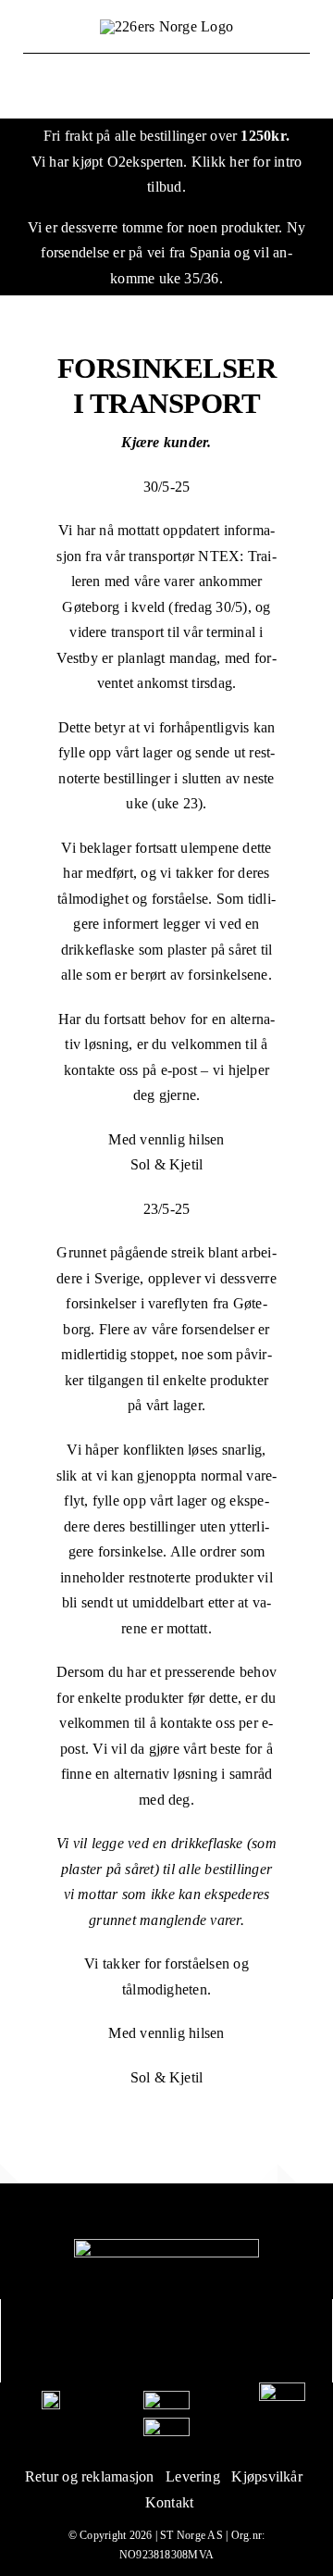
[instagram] (186, 2341)
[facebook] (147, 2341)
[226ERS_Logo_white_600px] (166, 2246)
